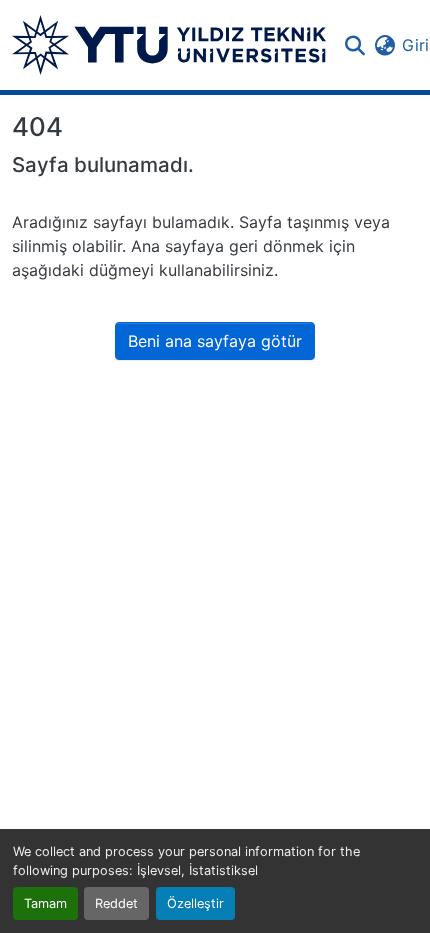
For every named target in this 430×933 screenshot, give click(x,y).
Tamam (45, 903)
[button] (169, 45)
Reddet (116, 903)
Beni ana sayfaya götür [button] (215, 341)
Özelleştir (195, 903)
